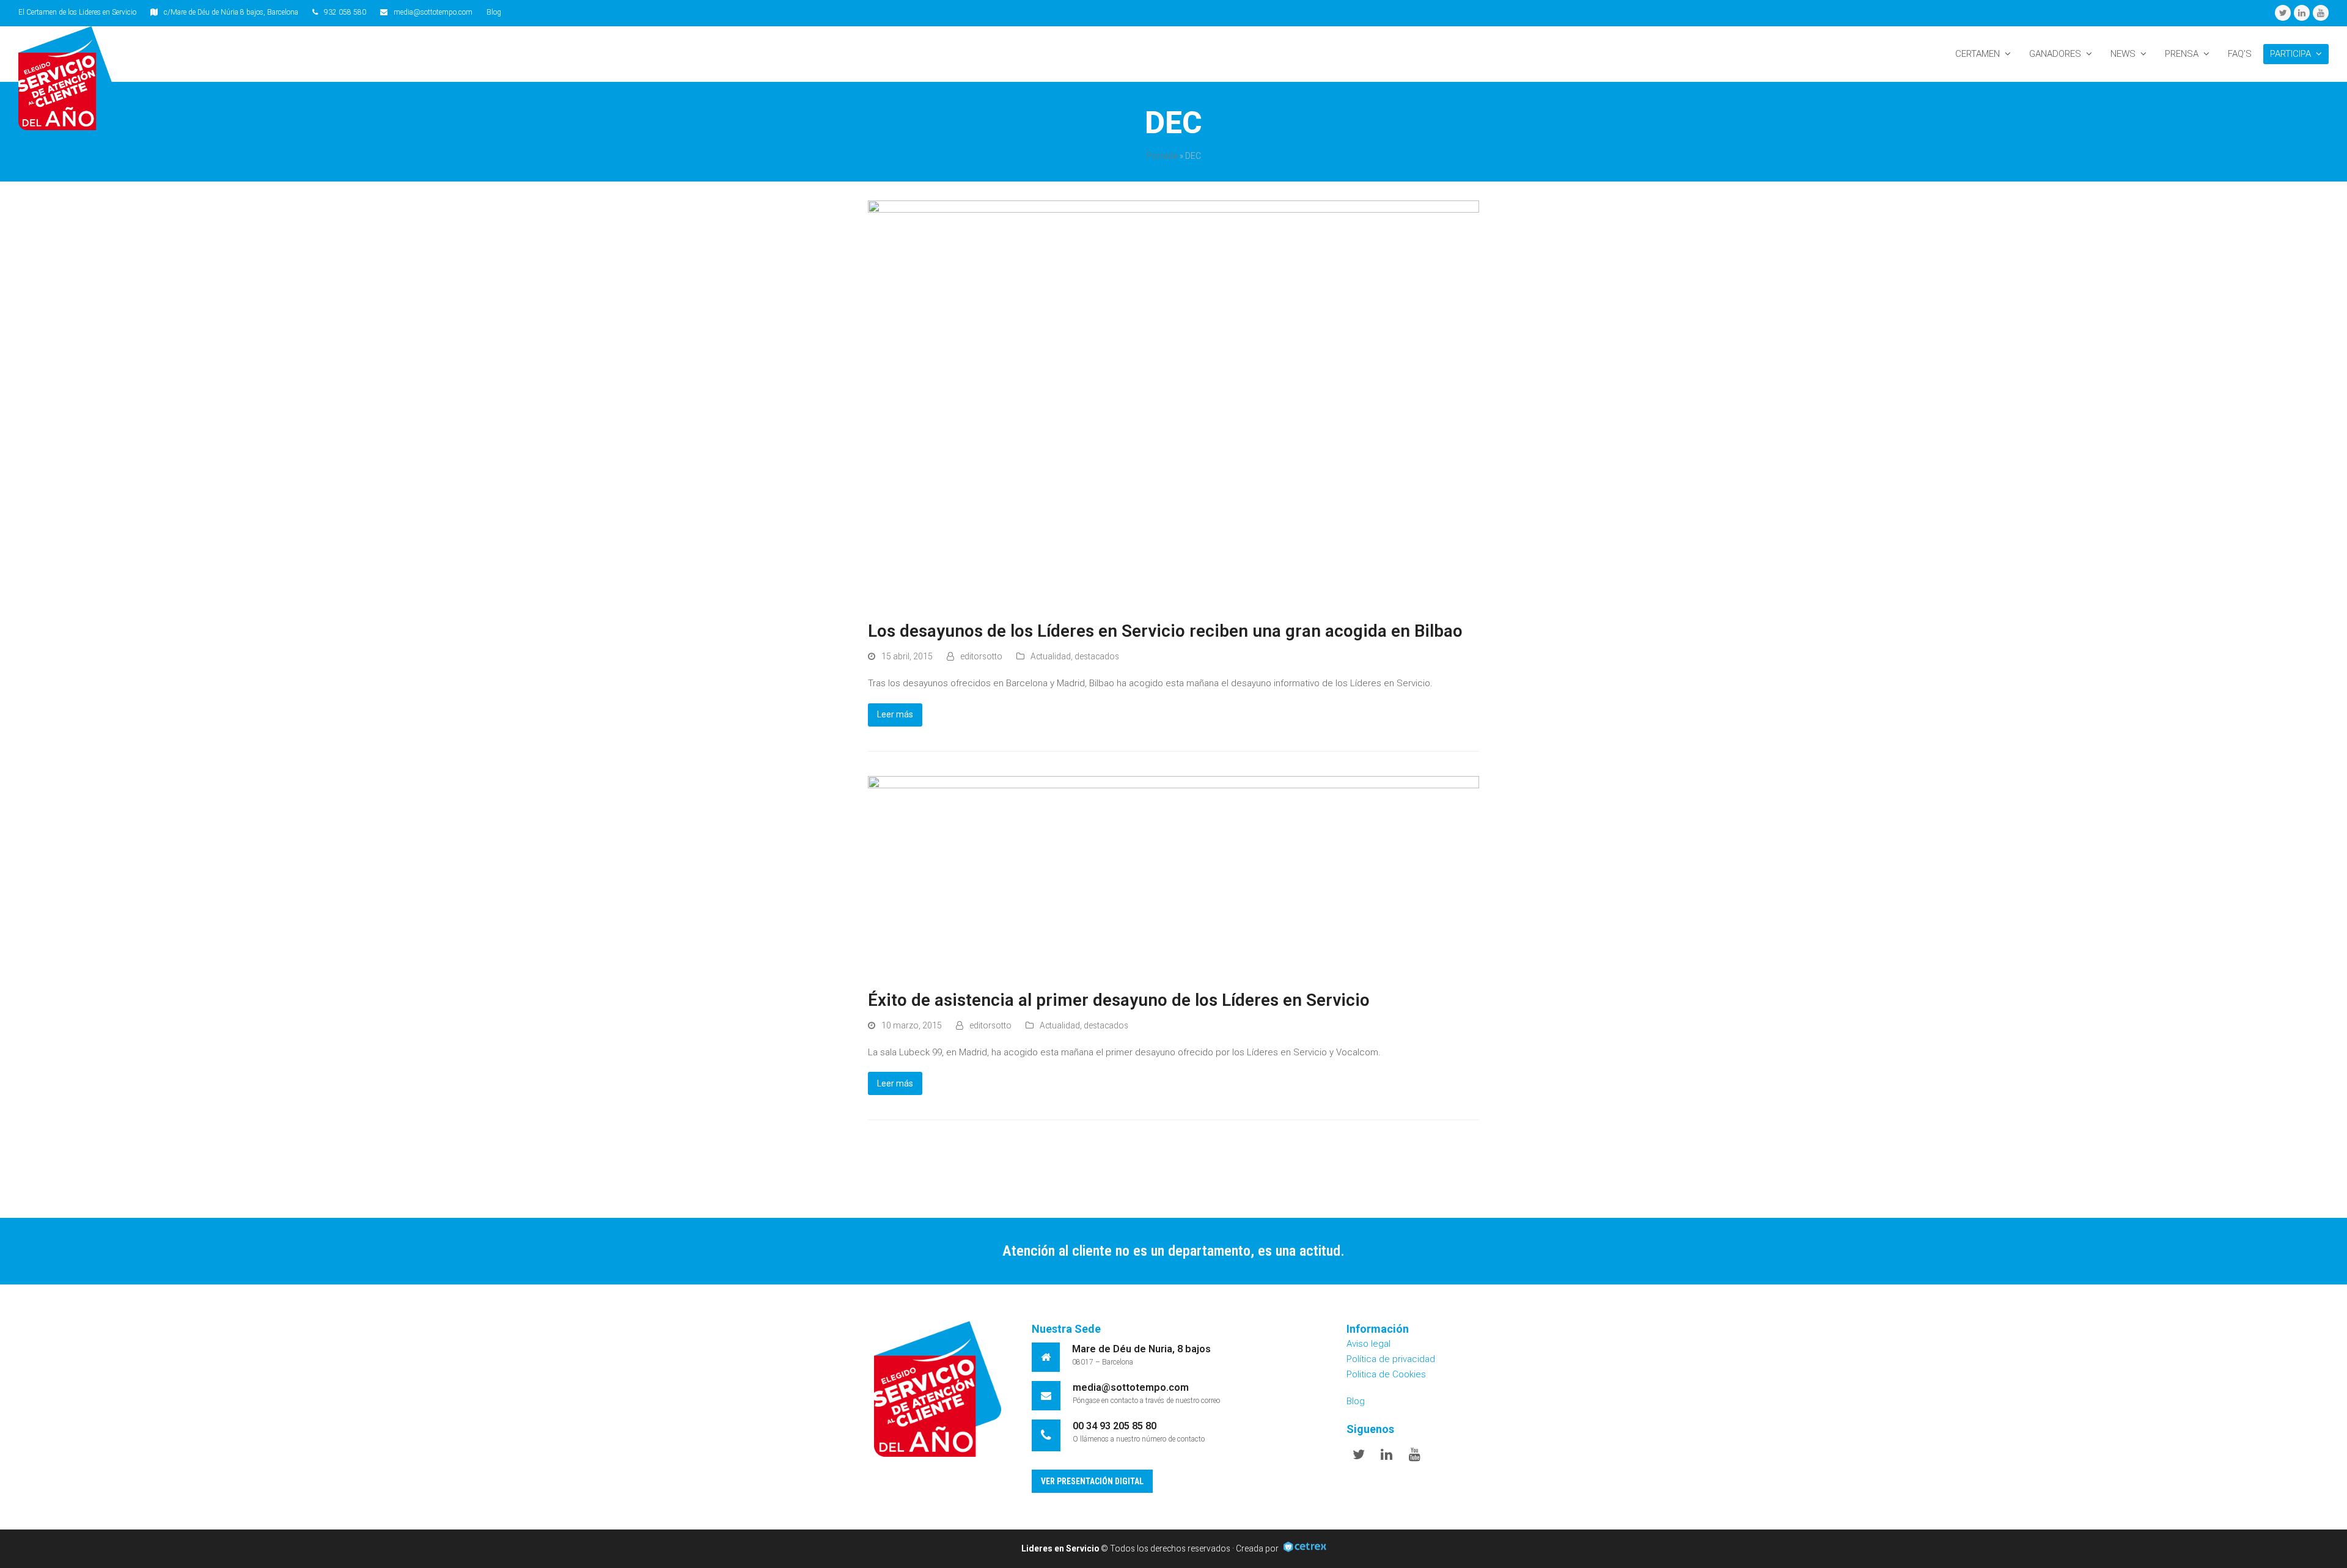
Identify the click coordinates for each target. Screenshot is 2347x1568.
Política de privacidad (1391, 1359)
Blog (494, 12)
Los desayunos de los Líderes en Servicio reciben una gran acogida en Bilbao (1165, 631)
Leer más (895, 714)
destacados (1097, 656)
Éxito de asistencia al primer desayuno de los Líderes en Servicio (1119, 1000)
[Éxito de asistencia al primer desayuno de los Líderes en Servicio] (1173, 876)
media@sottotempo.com (433, 12)
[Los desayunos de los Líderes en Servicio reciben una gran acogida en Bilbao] (1173, 403)
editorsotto (981, 656)
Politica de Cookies (1386, 1374)
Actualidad (1051, 656)
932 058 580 (345, 12)
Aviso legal (1368, 1344)
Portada (1162, 156)
